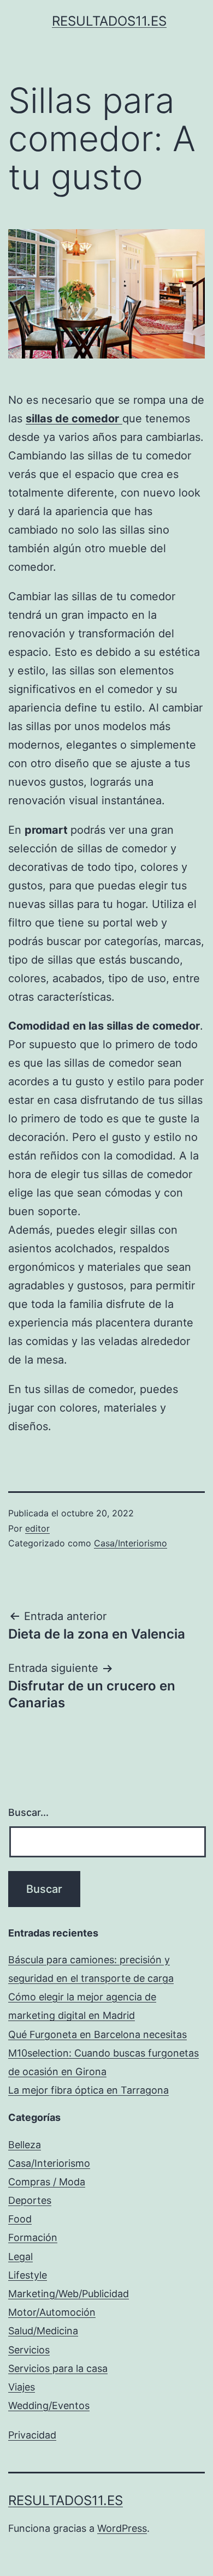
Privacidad (32, 2435)
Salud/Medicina (43, 2331)
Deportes (30, 2200)
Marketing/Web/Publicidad (69, 2294)
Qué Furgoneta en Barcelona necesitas (97, 2034)
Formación (33, 2237)
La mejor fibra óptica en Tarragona (88, 2090)
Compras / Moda (47, 2182)
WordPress (122, 2528)
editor (37, 1528)
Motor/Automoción (52, 2312)
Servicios (29, 2350)
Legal (20, 2257)
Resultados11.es (109, 21)
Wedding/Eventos (49, 2405)
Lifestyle (28, 2275)
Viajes (22, 2387)
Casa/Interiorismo (131, 1543)
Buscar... (28, 1812)
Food (20, 2219)
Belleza (25, 2145)
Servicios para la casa (58, 2368)
